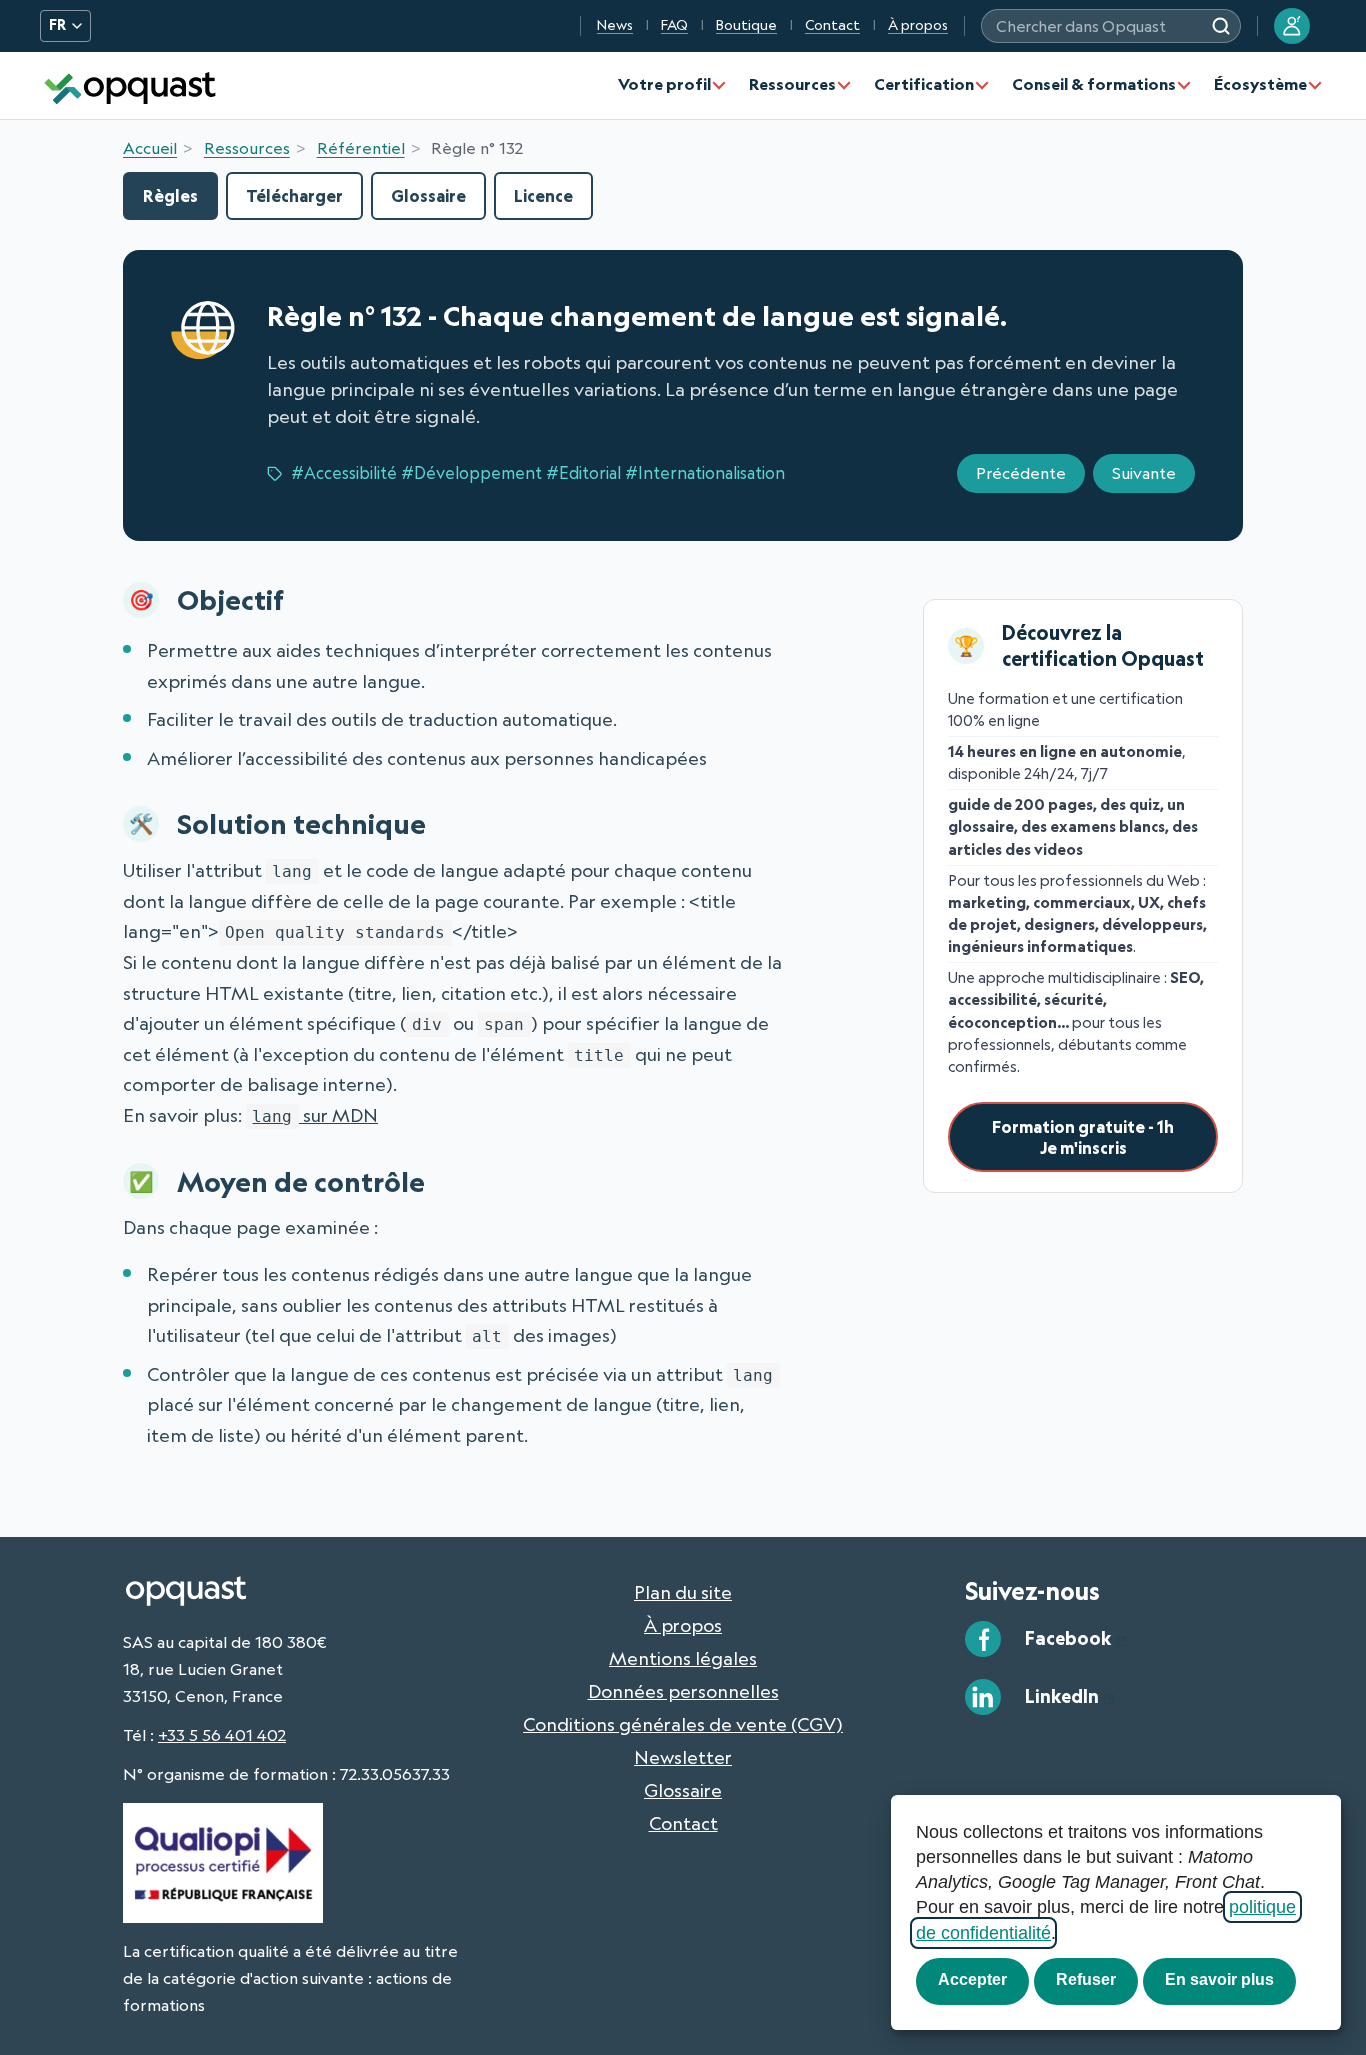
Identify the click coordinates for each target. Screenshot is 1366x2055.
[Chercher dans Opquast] (1221, 26)
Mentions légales (683, 1658)
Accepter (972, 1979)
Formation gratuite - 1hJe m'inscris (1083, 1137)
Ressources (792, 84)
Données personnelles (683, 1691)
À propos (918, 25)
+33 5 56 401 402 (222, 1735)
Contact (832, 25)
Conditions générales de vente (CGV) (683, 1724)
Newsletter (683, 1757)
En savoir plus (1219, 1979)
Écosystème (1260, 84)
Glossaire (428, 195)
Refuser (1086, 1979)
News (615, 25)
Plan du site (683, 1592)
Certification (924, 84)
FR (57, 25)
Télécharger (294, 195)
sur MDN (314, 1115)
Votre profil (664, 84)
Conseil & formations (1094, 84)
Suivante (1144, 473)
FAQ (674, 25)
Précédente (1021, 473)
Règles (170, 195)
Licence (543, 195)
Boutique (746, 25)
